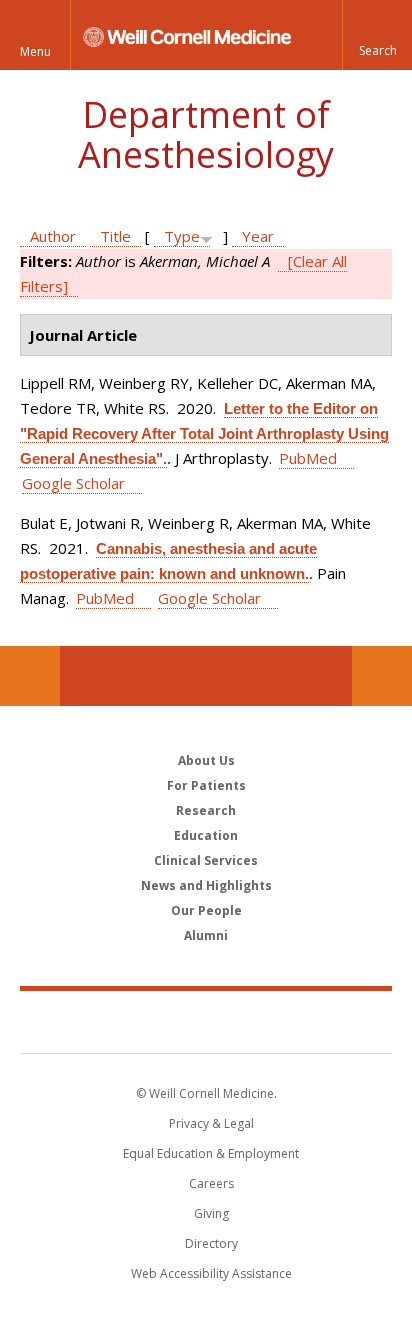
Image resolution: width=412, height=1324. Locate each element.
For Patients (206, 785)
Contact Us (382, 676)
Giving (211, 1213)
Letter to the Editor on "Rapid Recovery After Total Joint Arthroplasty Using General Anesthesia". (204, 433)
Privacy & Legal (211, 1123)
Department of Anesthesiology (206, 134)
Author (53, 236)
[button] (377, 35)
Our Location (30, 676)
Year (258, 236)
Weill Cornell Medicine (206, 1021)
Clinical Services (206, 860)
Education (206, 835)
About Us (206, 760)
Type (182, 236)
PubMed (308, 458)
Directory (211, 1243)
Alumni (206, 935)
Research (206, 810)
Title (115, 236)
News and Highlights (206, 885)
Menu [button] (35, 51)
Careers (211, 1183)
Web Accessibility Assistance (211, 1273)
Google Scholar (73, 483)
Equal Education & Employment (211, 1153)
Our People (206, 910)
